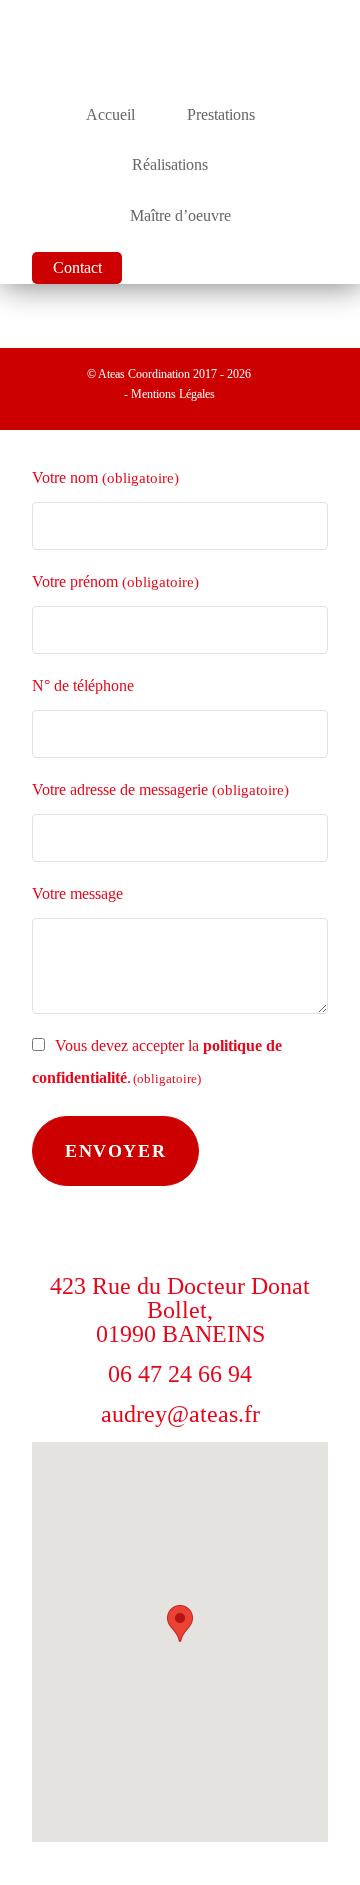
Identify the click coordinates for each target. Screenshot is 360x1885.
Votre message (77, 893)
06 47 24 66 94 (180, 1374)
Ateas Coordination (145, 374)
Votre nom (105, 477)
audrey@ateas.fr (180, 1414)
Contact (77, 267)
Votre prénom (115, 581)
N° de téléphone (83, 685)
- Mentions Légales (169, 394)
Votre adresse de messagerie (160, 789)
